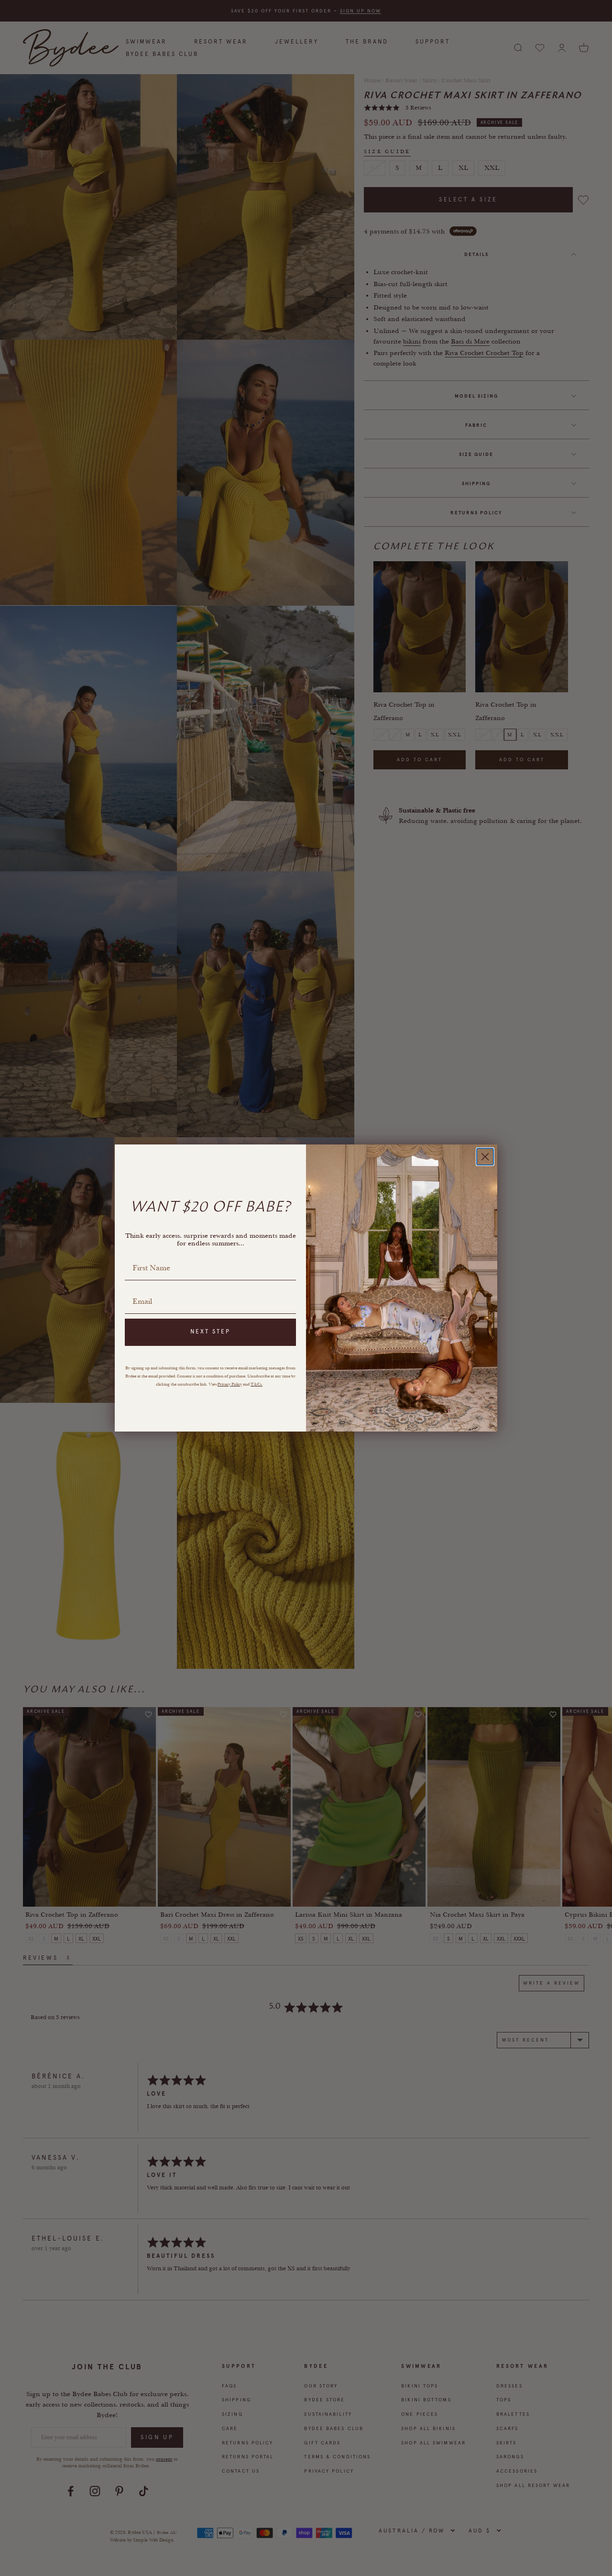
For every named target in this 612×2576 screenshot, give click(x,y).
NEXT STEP (210, 1332)
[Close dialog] (485, 1157)
